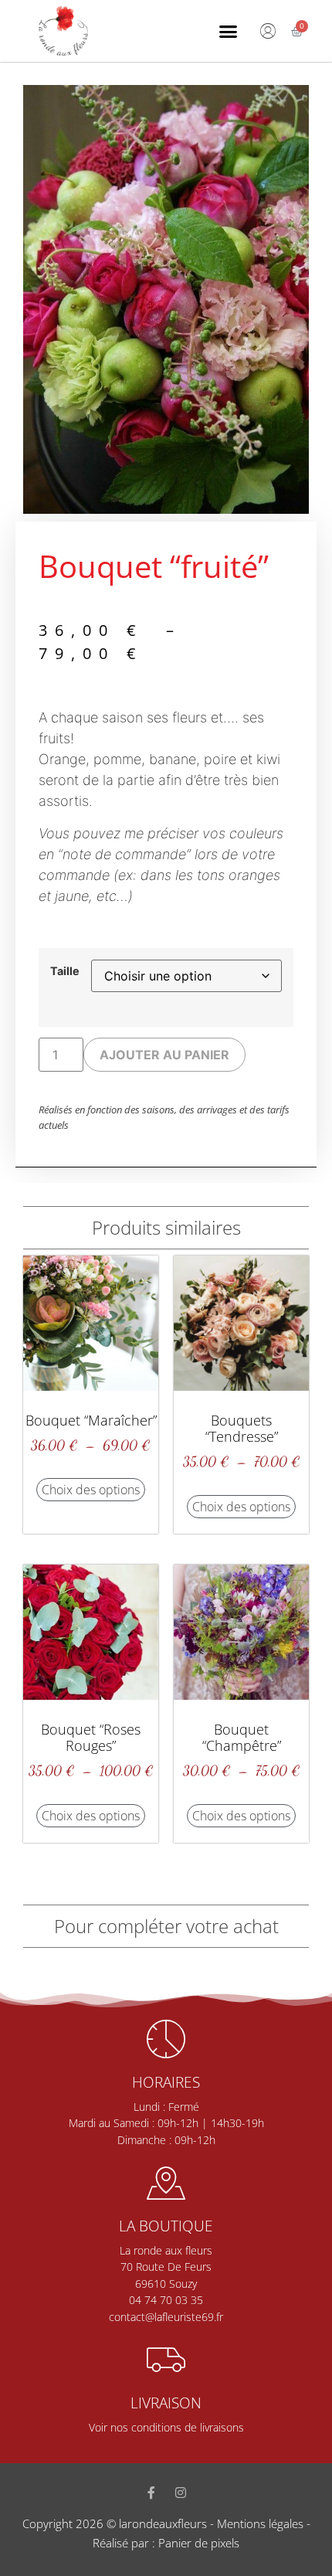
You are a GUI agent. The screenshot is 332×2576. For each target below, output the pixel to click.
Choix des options (91, 1490)
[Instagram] (181, 2493)
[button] (228, 31)
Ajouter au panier (164, 1055)
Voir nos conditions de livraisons (166, 2427)
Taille (65, 971)
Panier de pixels (197, 2543)
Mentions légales (260, 2523)
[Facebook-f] (151, 2493)
